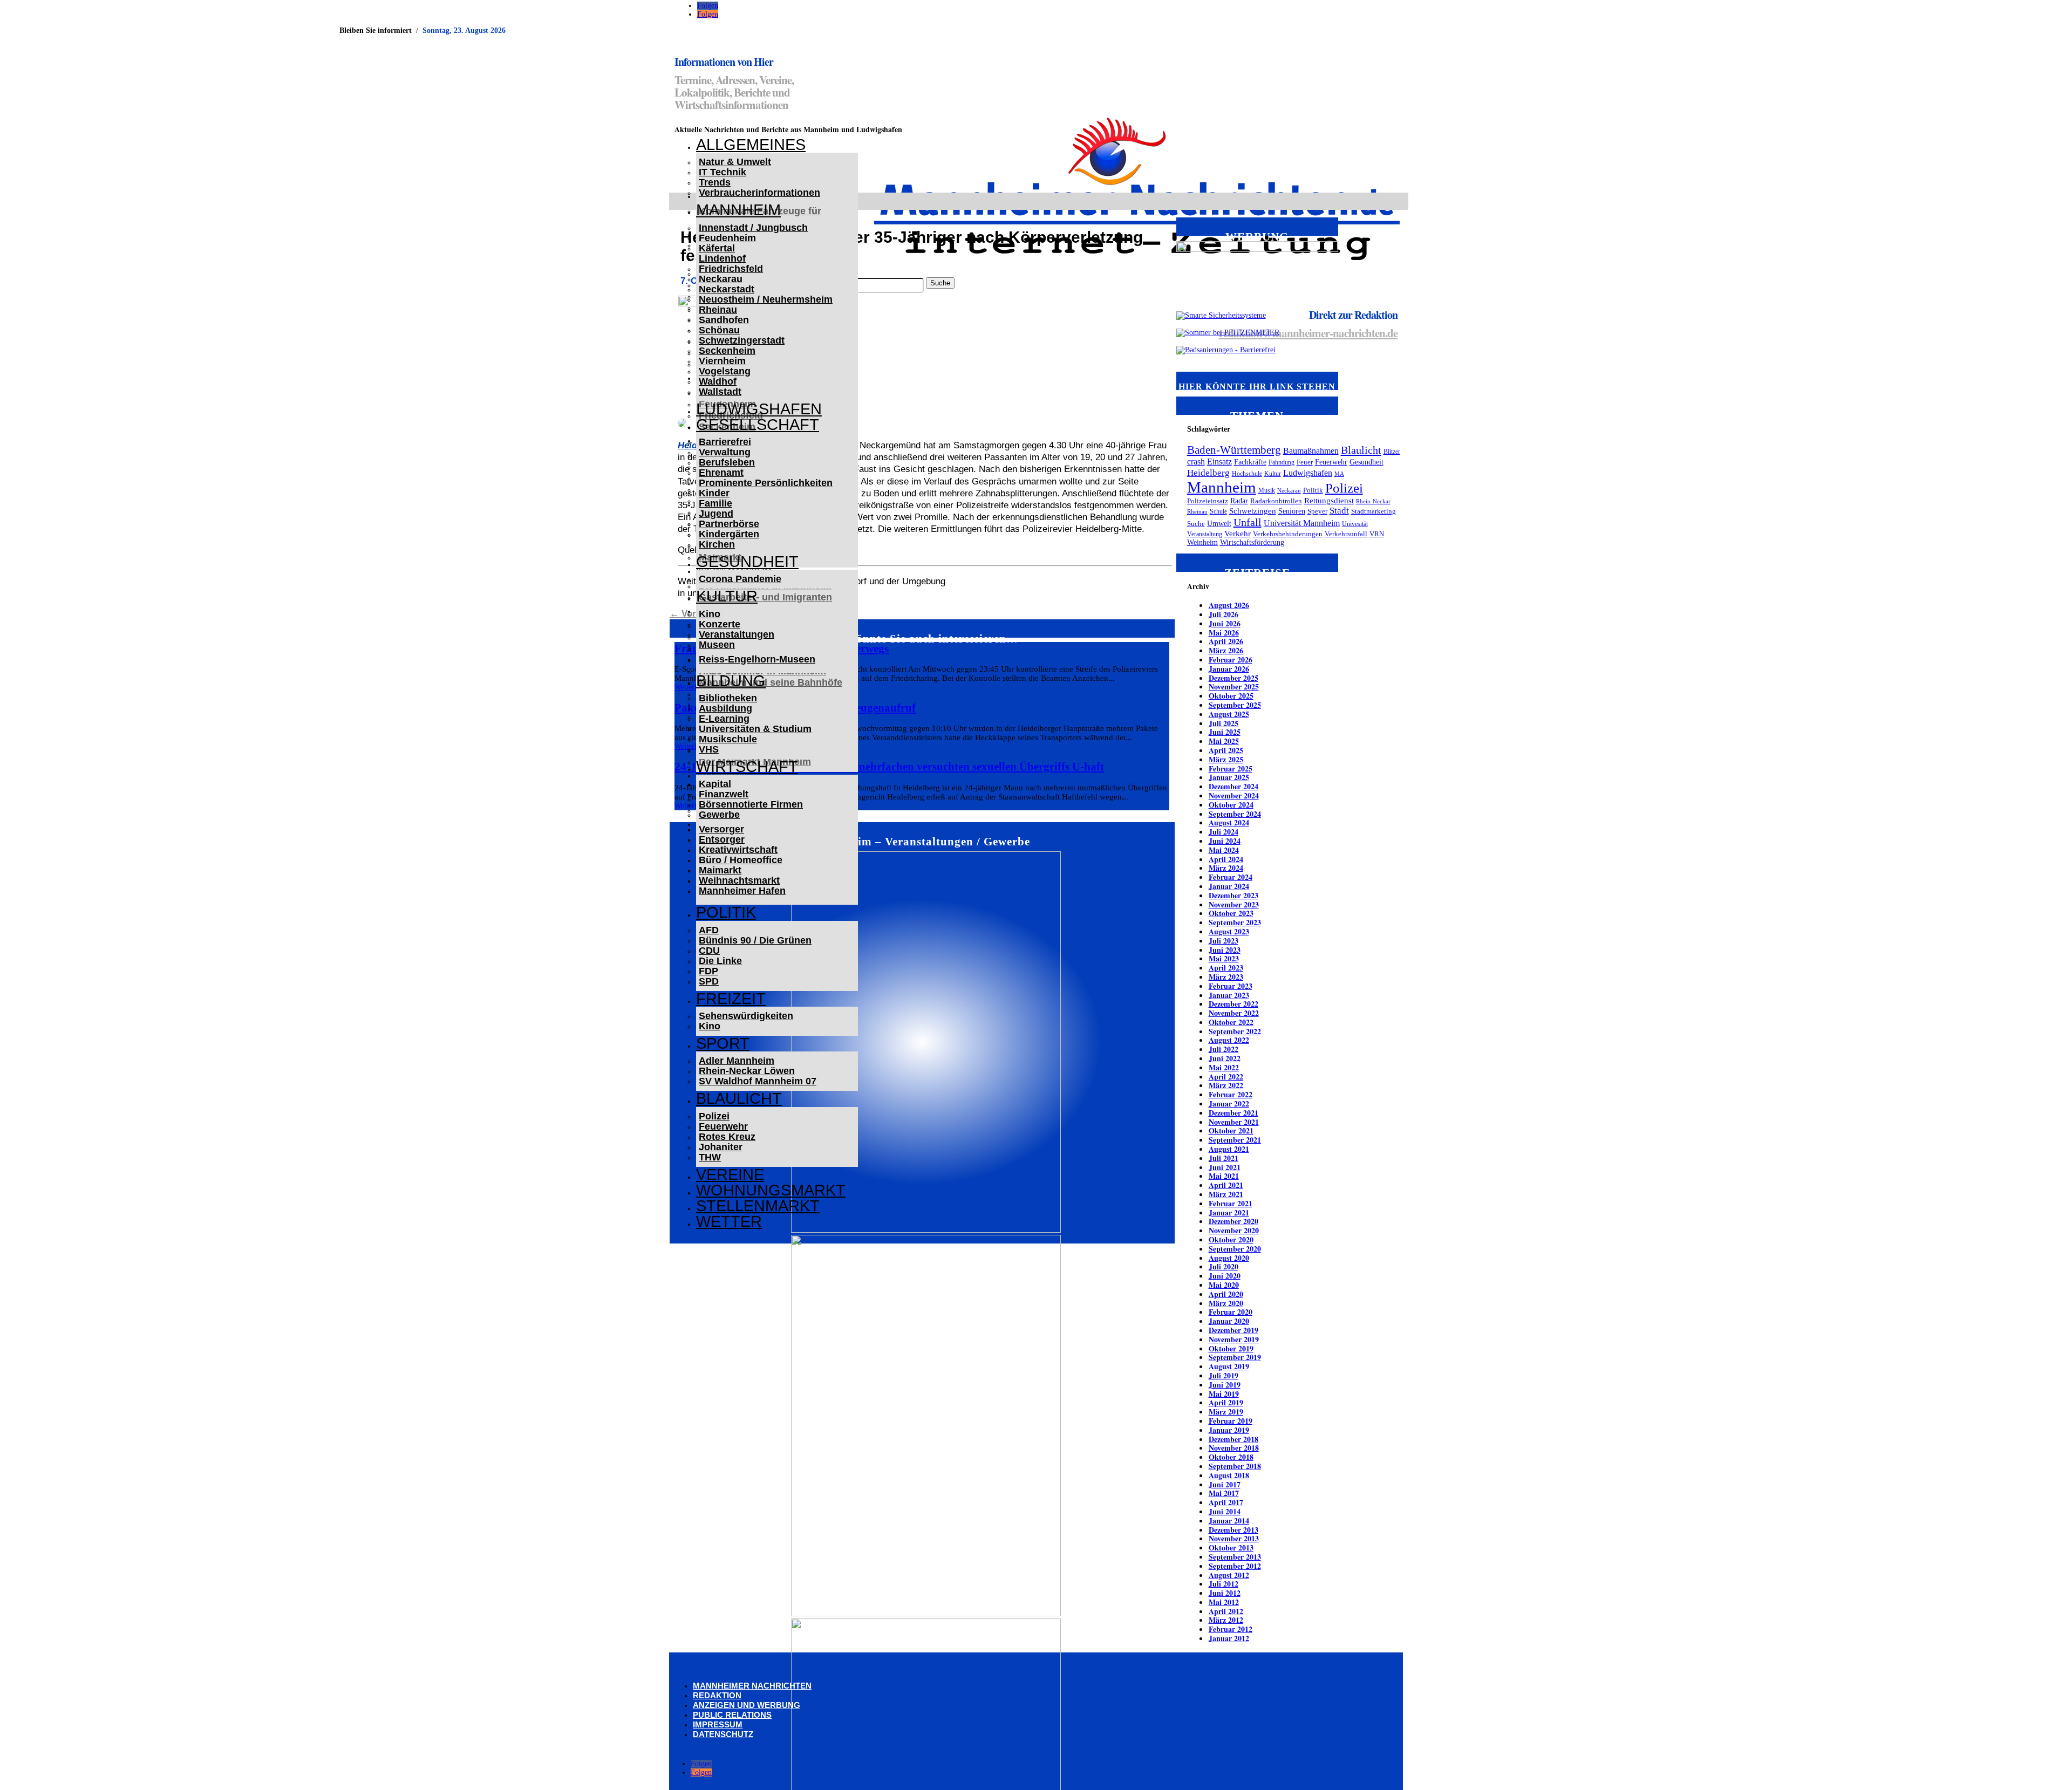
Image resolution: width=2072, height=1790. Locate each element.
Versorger (721, 829)
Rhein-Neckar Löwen (747, 1071)
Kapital (715, 784)
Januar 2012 (1229, 1638)
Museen (717, 645)
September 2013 (1235, 1557)
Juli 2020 (1224, 1266)
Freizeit (731, 999)
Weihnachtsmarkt (739, 880)
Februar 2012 (1231, 1629)
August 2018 (1229, 1475)
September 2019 (1235, 1357)
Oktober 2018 (1231, 1457)
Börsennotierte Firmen (751, 804)
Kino (710, 614)
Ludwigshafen (759, 409)
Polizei (714, 1116)
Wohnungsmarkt (771, 1190)
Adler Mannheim (737, 1061)
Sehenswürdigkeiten (746, 1016)
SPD (709, 981)
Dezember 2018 (1233, 1439)
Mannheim (738, 210)
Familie (715, 503)
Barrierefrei (725, 442)
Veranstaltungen (737, 634)
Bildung (731, 681)
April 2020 (1226, 1294)
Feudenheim (727, 238)
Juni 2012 (1225, 1593)
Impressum (718, 1724)
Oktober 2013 (1231, 1548)
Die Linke (720, 961)
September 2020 (1235, 1249)
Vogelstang (725, 371)
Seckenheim (727, 351)
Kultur (727, 596)
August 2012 (1229, 1575)
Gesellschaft (758, 425)
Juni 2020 (1225, 1276)
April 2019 (1226, 1402)
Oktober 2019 (1231, 1348)
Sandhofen (724, 320)
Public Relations (732, 1715)
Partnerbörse (729, 524)
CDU (709, 951)
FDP (708, 971)
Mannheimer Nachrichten (752, 1686)
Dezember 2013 (1233, 1530)
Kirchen (717, 544)
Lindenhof (722, 258)
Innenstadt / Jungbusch (753, 228)
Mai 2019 (1224, 1394)
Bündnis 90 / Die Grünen (755, 940)
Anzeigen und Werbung (747, 1705)
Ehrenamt (721, 473)
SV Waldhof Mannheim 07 (758, 1081)
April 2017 (1226, 1502)
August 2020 (1229, 1258)
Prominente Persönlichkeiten (766, 483)
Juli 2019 (1224, 1375)
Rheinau (718, 310)
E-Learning (724, 719)
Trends (715, 182)
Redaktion (717, 1695)
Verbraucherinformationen (759, 193)
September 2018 (1235, 1466)
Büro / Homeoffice (741, 860)
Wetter (729, 1221)
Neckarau (721, 279)
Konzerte (720, 624)
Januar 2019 (1229, 1430)
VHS (709, 749)
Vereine (730, 1174)
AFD (709, 930)
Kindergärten (729, 534)
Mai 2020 (1224, 1285)
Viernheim (722, 361)
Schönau (719, 330)
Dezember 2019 (1233, 1330)
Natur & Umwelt (735, 162)
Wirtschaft (747, 767)
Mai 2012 (1224, 1602)
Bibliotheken (728, 698)
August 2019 (1229, 1366)
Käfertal (717, 248)
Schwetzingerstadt (742, 340)
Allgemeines (751, 145)
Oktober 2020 (1231, 1239)
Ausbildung (725, 708)
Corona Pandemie (740, 579)
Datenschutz (723, 1734)
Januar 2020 (1229, 1321)
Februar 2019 (1231, 1421)
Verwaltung (725, 452)
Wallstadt (720, 392)
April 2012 (1226, 1611)
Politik (726, 912)
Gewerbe (719, 815)
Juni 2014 (1225, 1511)
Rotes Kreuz (727, 1137)
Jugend (716, 514)
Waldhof (718, 381)
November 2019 (1234, 1339)
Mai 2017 (1224, 1493)
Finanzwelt (724, 794)
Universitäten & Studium (755, 729)
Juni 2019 (1225, 1385)
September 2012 (1235, 1566)
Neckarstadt (727, 289)
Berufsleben (727, 462)
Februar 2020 (1231, 1312)
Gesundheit (747, 562)
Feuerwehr (723, 1126)
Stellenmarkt (758, 1206)
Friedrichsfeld (731, 269)
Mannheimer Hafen (742, 891)
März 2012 (1226, 1620)
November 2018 (1234, 1448)
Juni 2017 (1225, 1484)
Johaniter (721, 1147)
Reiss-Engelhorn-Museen (757, 659)
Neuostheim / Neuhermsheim (766, 299)
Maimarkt (720, 870)
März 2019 (1226, 1412)
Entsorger (722, 839)
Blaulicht (739, 1098)
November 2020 (1234, 1230)
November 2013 (1234, 1538)
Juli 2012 (1224, 1584)
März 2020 (1226, 1303)
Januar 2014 (1229, 1521)
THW (710, 1157)
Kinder (714, 493)
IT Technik (723, 172)
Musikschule (728, 739)
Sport (723, 1043)
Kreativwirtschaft (738, 850)
